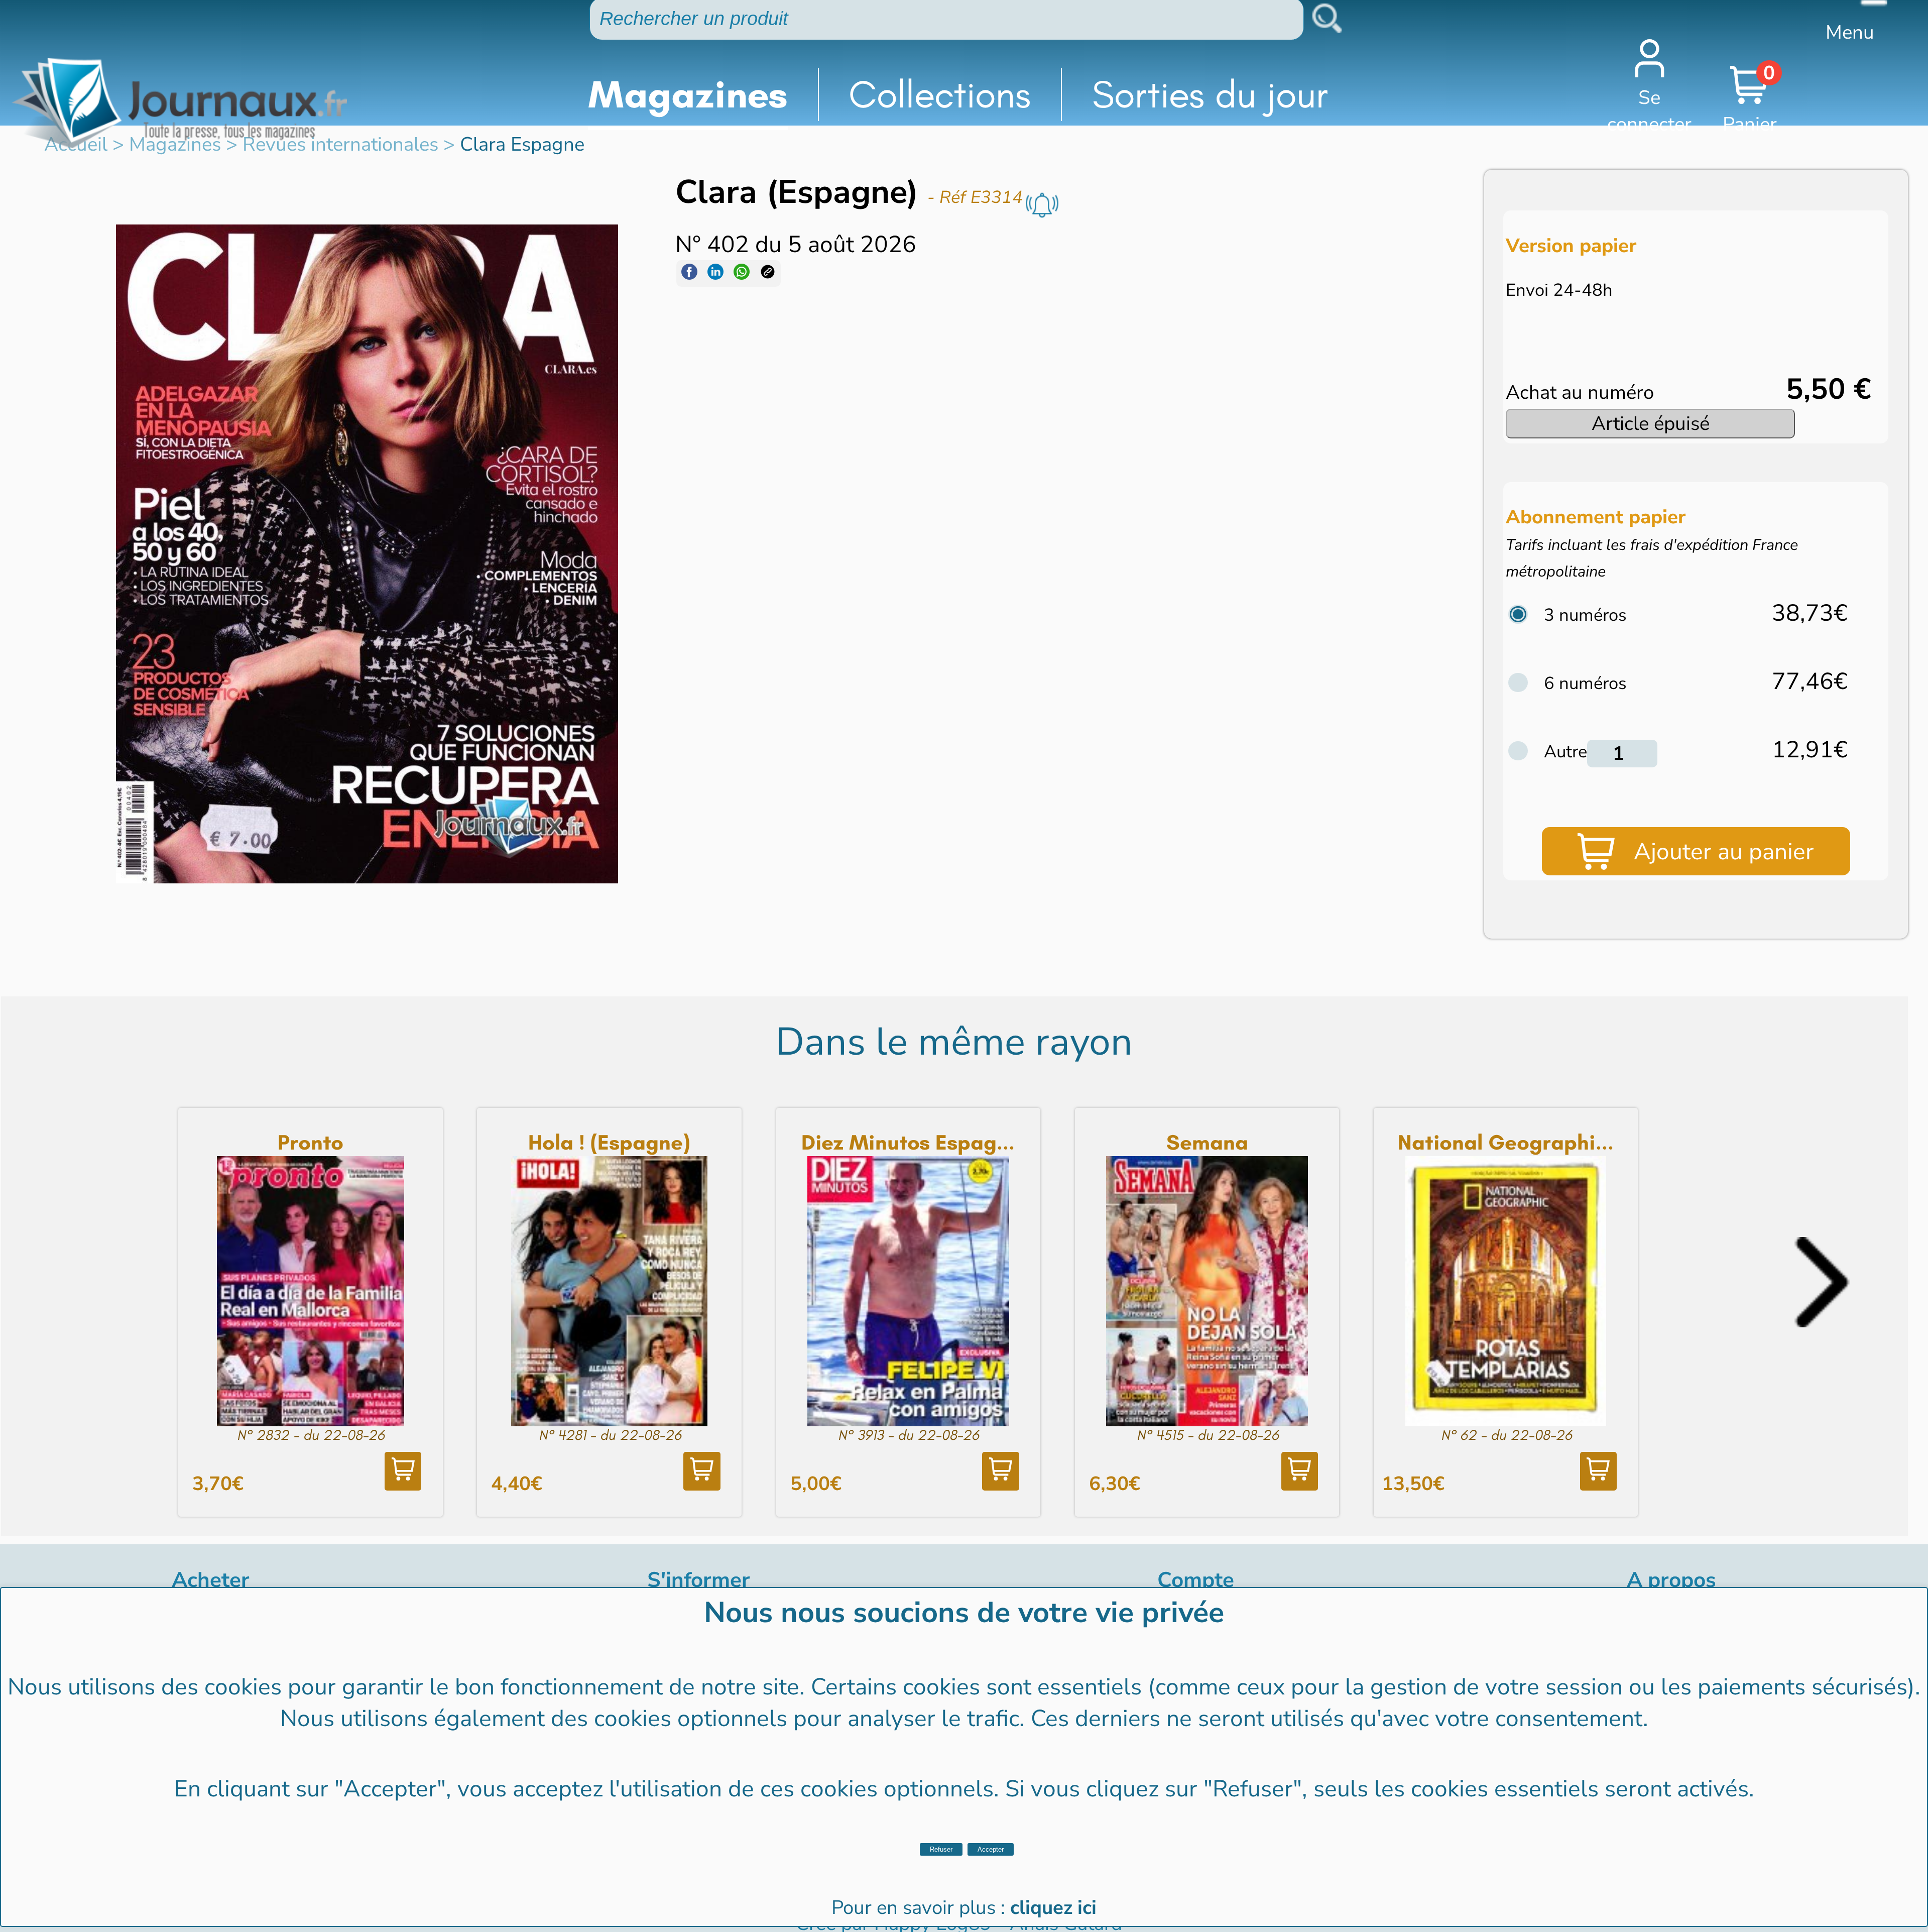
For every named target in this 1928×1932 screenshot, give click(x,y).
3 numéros (1585, 615)
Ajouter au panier (1724, 851)
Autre (1565, 752)
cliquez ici (1053, 1908)
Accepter (991, 1849)
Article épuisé (1651, 424)
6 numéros (1585, 683)
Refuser (941, 1849)
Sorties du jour (1210, 94)
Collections (940, 94)
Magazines (688, 94)
